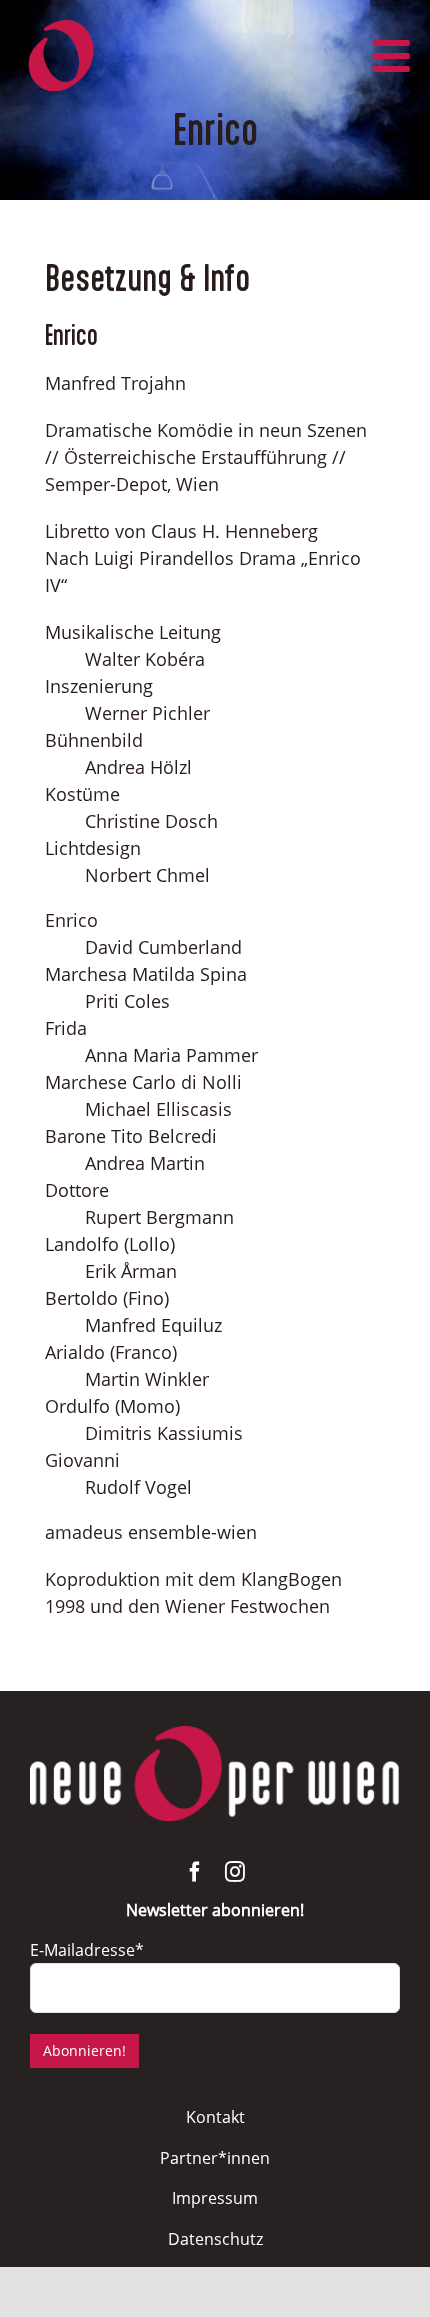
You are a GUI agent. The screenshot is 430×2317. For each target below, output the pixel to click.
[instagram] (235, 1872)
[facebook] (195, 1872)
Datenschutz (215, 2239)
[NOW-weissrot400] (215, 1735)
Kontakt (215, 2117)
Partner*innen (215, 2158)
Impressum (215, 2198)
